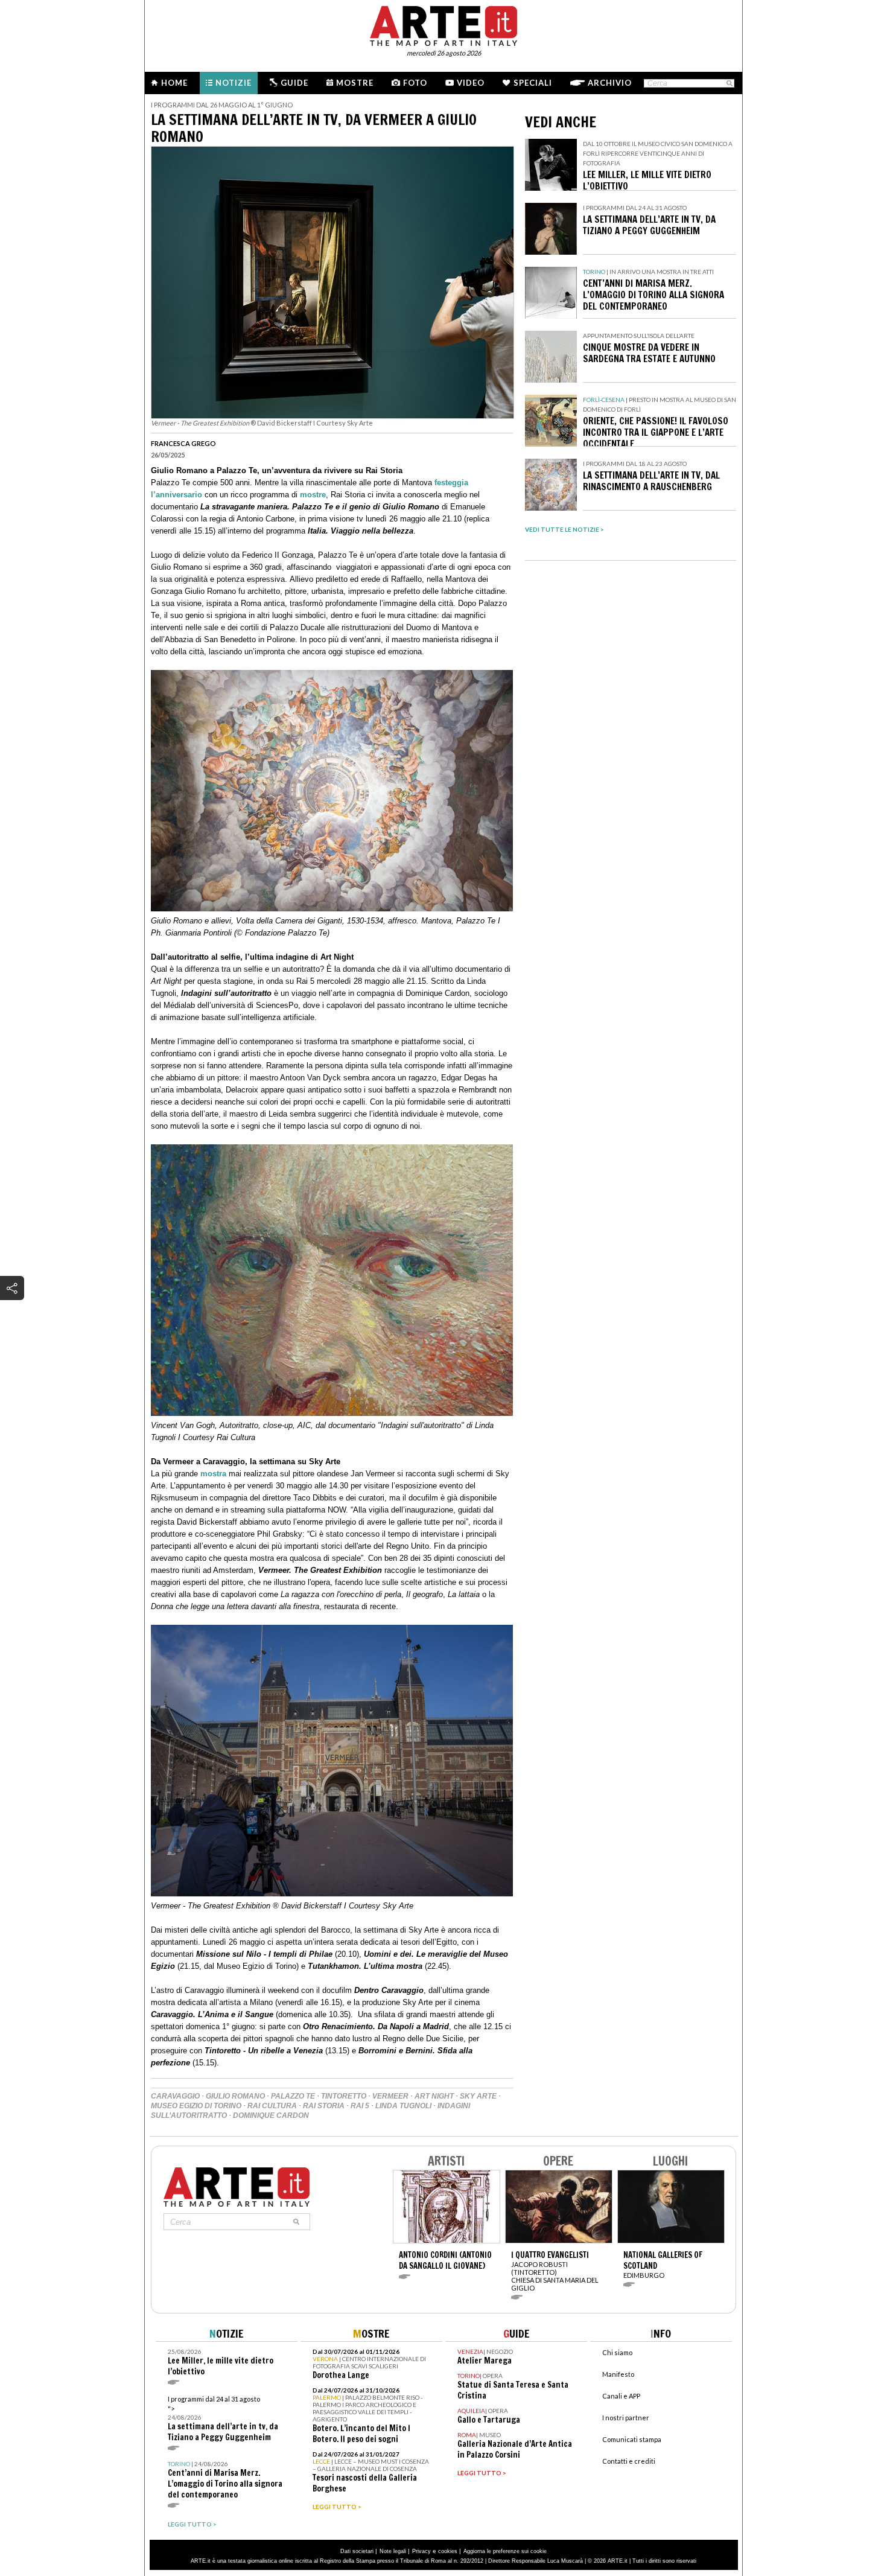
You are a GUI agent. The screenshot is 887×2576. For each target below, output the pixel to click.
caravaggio (175, 2096)
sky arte (478, 2096)
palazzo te (293, 2096)
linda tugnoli (403, 2106)
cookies (448, 2551)
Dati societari (357, 2551)
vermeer (390, 2096)
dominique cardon (271, 2115)
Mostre (355, 83)
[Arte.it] (443, 24)
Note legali (393, 2551)
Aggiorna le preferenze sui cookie (505, 2551)
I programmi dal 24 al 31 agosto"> (223, 2419)
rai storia (324, 2106)
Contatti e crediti (629, 2461)
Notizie (234, 83)
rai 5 (360, 2106)
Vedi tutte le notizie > (564, 529)
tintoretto (344, 2096)
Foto (415, 83)
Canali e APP (621, 2396)
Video (471, 83)
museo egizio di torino (196, 2106)
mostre (313, 495)
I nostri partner (626, 2418)
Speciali (533, 83)
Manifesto (618, 2374)
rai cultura (272, 2106)
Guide (294, 83)
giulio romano (235, 2096)
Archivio (610, 83)
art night (434, 2096)
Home (174, 83)
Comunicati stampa (632, 2439)
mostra (213, 1474)
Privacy (421, 2551)
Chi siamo (617, 2352)
